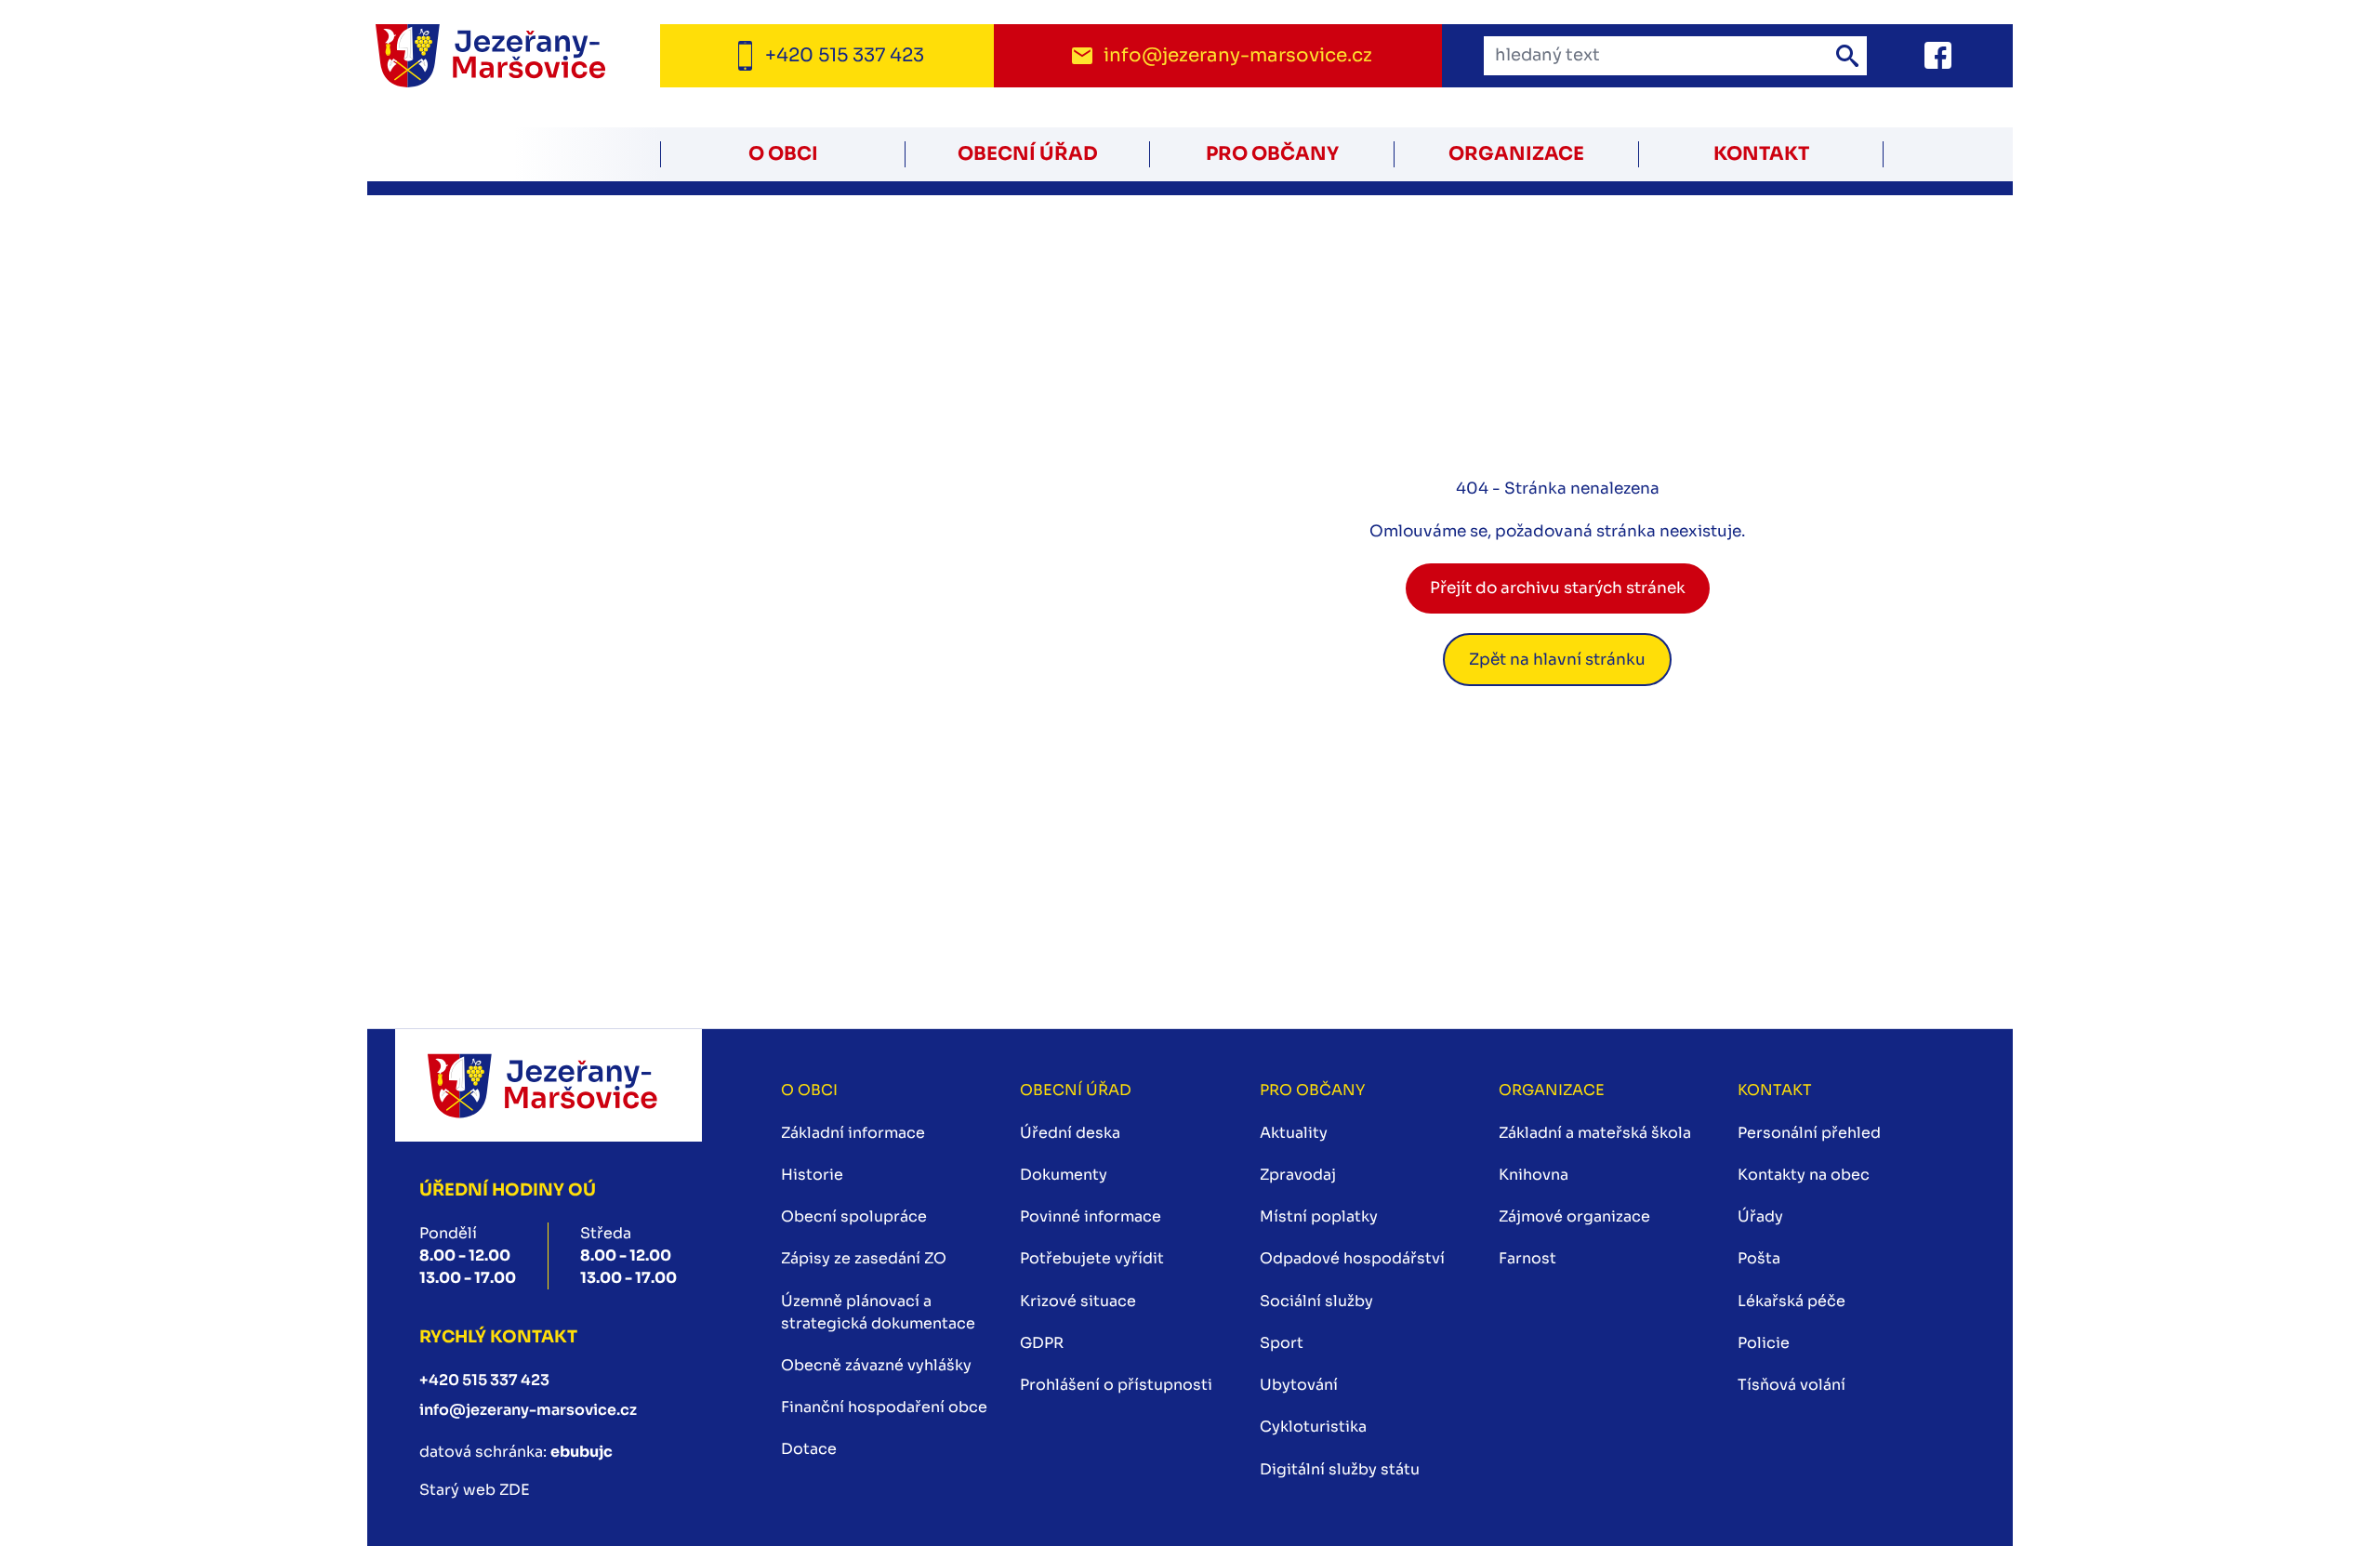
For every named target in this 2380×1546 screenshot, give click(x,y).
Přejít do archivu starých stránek (1558, 588)
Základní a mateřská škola (1595, 1133)
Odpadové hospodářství (1352, 1258)
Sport (1282, 1343)
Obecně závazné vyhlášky (876, 1365)
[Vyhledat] (1847, 56)
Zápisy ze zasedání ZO (864, 1258)
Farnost (1527, 1258)
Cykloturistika (1313, 1427)
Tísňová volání (1792, 1385)
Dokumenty (1064, 1175)
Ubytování (1299, 1385)
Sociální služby (1316, 1301)
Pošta (1759, 1258)
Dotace (809, 1449)
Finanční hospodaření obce (884, 1407)
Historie (812, 1175)
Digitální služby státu (1340, 1469)
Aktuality (1294, 1133)
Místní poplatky (1319, 1216)
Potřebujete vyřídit (1092, 1258)
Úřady (1760, 1216)
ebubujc (582, 1452)
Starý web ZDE (475, 1490)
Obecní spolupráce (854, 1216)
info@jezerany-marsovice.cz (528, 1410)
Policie (1764, 1343)
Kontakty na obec (1804, 1175)
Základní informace (853, 1133)
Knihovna (1534, 1175)
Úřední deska (1070, 1133)
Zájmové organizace (1574, 1216)
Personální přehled (1809, 1133)
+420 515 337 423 (484, 1380)
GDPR (1042, 1343)
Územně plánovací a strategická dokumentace (878, 1312)
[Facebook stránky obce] (1915, 55)
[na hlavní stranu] (548, 1085)
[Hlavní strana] (514, 56)
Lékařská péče (1792, 1301)
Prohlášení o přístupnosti (1116, 1385)
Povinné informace (1091, 1216)
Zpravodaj (1298, 1175)
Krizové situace (1078, 1301)
